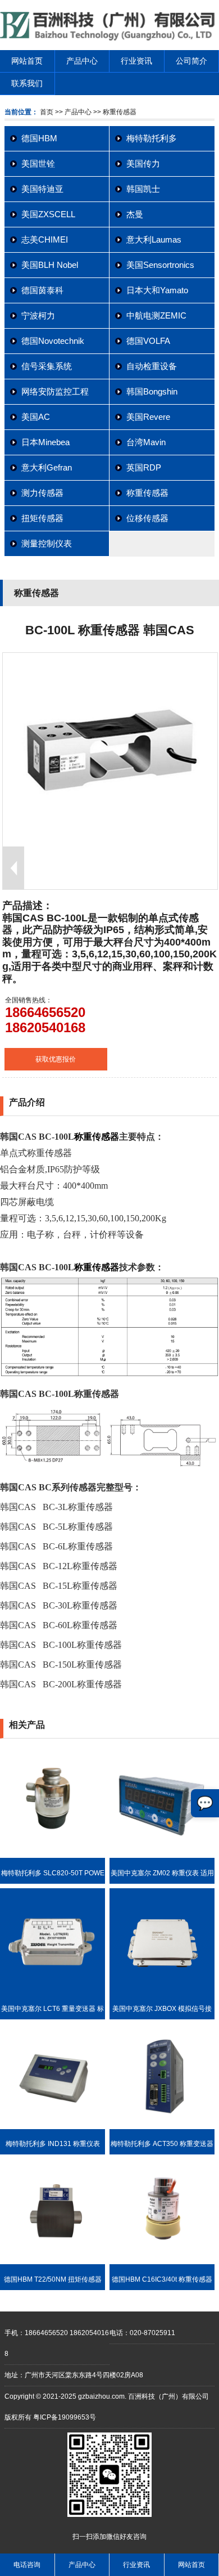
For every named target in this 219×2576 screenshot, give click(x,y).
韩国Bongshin (152, 391)
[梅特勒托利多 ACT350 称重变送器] (162, 2127)
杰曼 (135, 214)
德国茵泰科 (42, 290)
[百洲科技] (109, 38)
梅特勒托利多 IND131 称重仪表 (53, 2144)
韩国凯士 (143, 189)
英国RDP (144, 467)
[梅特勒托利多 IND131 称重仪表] (53, 2127)
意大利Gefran (47, 467)
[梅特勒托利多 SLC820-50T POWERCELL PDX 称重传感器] (53, 1856)
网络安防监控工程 (55, 391)
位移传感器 (147, 518)
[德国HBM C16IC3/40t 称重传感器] (162, 2262)
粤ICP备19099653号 (65, 2417)
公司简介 (191, 61)
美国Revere (148, 417)
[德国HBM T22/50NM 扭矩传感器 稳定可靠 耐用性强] (53, 2262)
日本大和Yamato (157, 290)
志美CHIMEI (45, 239)
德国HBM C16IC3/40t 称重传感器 (162, 2279)
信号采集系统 (47, 366)
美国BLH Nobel (50, 265)
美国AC (36, 417)
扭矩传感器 (42, 518)
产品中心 (82, 61)
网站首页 (27, 61)
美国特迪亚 (42, 189)
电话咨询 (27, 2565)
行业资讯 (136, 61)
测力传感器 (42, 493)
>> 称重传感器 (114, 112)
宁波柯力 (38, 315)
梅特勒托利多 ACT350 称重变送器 (162, 2144)
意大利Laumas (154, 239)
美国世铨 (38, 163)
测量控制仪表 (47, 543)
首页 (47, 112)
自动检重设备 (152, 366)
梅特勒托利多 (152, 138)
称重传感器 (147, 493)
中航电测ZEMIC (156, 315)
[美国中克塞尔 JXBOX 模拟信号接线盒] (162, 1991)
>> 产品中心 (73, 112)
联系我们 (27, 83)
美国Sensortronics (160, 265)
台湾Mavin (146, 442)
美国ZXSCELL (48, 214)
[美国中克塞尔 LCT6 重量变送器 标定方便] (53, 1991)
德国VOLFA (148, 341)
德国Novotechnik (53, 341)
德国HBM (39, 138)
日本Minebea (45, 442)
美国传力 (143, 163)
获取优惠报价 (56, 1059)
